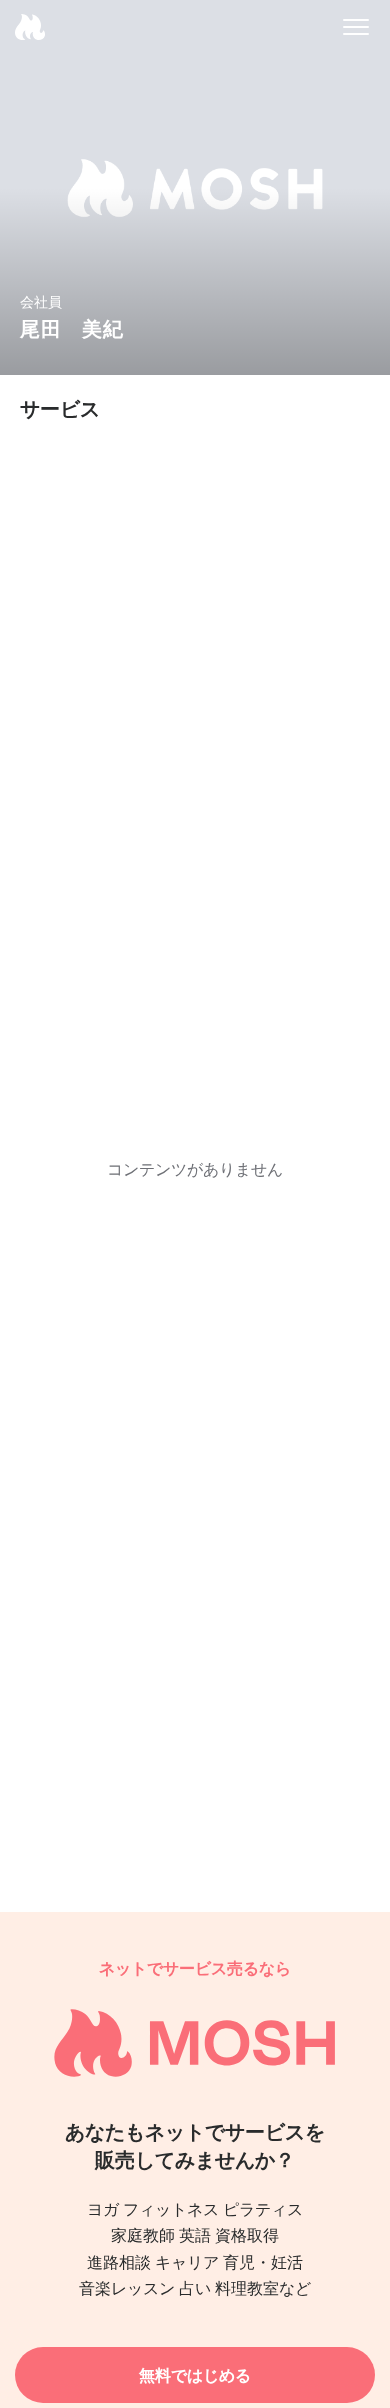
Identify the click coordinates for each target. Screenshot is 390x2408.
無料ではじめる (195, 2375)
